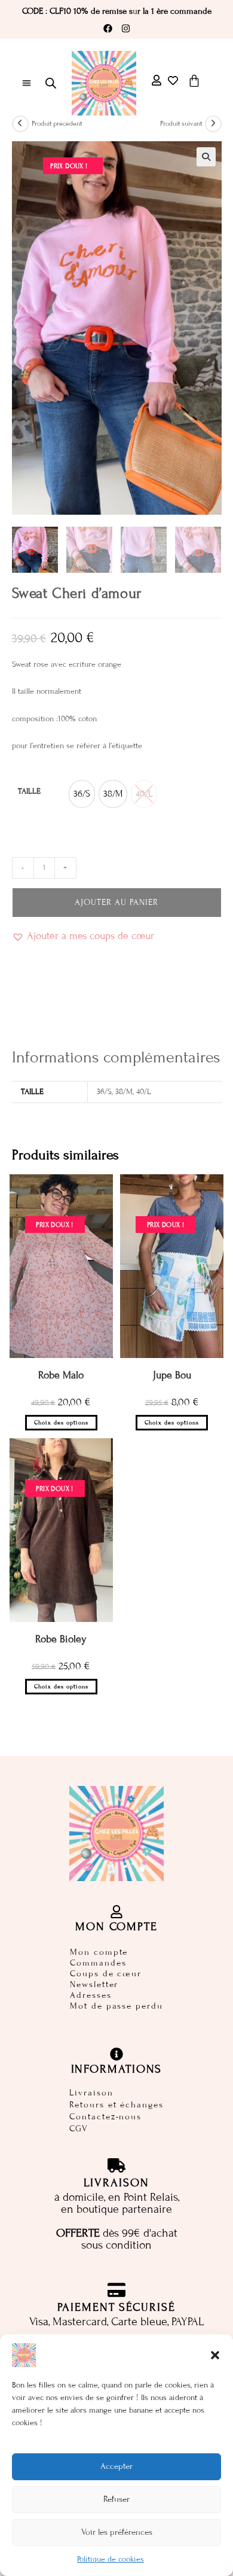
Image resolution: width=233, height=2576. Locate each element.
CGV (79, 2129)
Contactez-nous (105, 2117)
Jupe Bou (172, 1375)
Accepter (116, 2466)
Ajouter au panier (116, 902)
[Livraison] (116, 2165)
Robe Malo (61, 1375)
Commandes (98, 1963)
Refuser (116, 2499)
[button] (215, 2355)
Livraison (91, 2093)
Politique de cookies (111, 2559)
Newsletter (94, 1984)
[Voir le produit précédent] (20, 124)
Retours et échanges (116, 2105)
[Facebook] (108, 29)
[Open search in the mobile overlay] (51, 83)
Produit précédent (57, 123)
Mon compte (99, 1952)
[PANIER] (194, 81)
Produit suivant (181, 123)
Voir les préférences (117, 2532)
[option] (82, 794)
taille (29, 791)
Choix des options (61, 1423)
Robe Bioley (61, 1639)
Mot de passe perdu (116, 2006)
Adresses (91, 1995)
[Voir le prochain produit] (213, 124)
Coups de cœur (106, 1974)
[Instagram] (125, 29)
